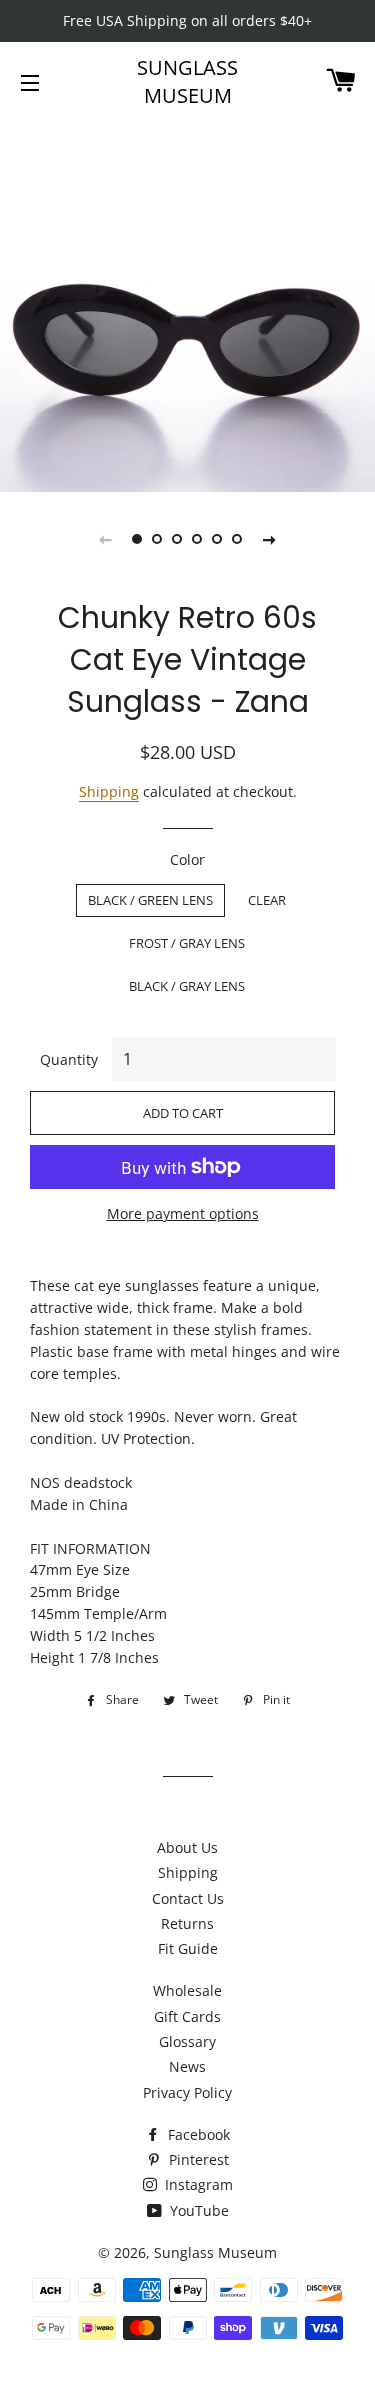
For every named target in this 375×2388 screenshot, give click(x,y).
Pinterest (197, 2159)
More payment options (183, 1213)
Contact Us (188, 1898)
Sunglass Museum (187, 81)
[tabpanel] (187, 304)
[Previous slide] (106, 539)
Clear (267, 900)
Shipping (109, 791)
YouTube (197, 2210)
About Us (187, 1847)
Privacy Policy (187, 2092)
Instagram (197, 2184)
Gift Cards (187, 2016)
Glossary (187, 2041)
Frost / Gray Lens (187, 943)
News (187, 2066)
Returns (187, 1923)
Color (187, 859)
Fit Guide (188, 1948)
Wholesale (187, 1990)
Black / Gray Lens (187, 986)
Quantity (69, 1059)
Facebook (197, 2134)
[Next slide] (270, 539)
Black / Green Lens (150, 900)
